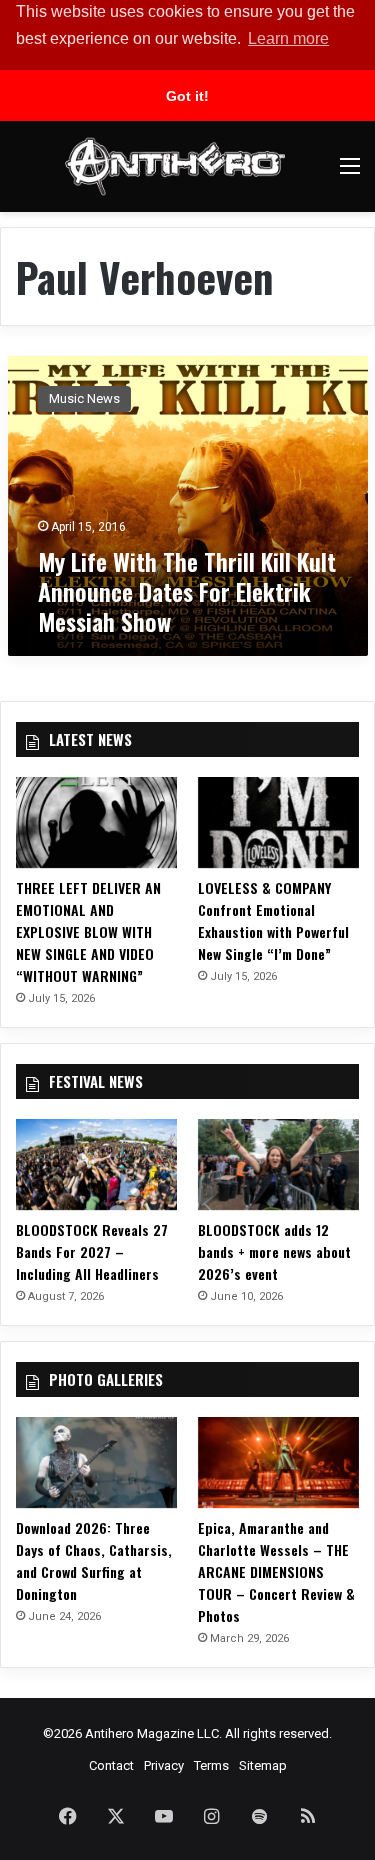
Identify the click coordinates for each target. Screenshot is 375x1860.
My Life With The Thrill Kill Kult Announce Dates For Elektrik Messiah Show (187, 591)
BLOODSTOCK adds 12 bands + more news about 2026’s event (274, 1251)
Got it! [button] (187, 96)
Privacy (164, 1765)
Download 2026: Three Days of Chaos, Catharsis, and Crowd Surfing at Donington (94, 1560)
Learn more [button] (288, 38)
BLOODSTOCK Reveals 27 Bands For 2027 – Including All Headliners (92, 1251)
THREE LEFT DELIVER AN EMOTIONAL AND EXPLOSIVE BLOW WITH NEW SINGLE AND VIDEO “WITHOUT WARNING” (88, 931)
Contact (111, 1765)
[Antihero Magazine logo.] (175, 166)
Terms (211, 1765)
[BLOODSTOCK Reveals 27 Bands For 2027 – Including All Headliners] (96, 1164)
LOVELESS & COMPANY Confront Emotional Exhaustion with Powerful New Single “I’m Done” (273, 920)
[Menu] (350, 173)
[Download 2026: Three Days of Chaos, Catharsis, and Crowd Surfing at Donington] (96, 1462)
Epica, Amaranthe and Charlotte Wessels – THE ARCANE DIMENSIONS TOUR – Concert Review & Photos (276, 1571)
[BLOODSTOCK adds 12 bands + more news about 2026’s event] (278, 1164)
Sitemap (263, 1765)
